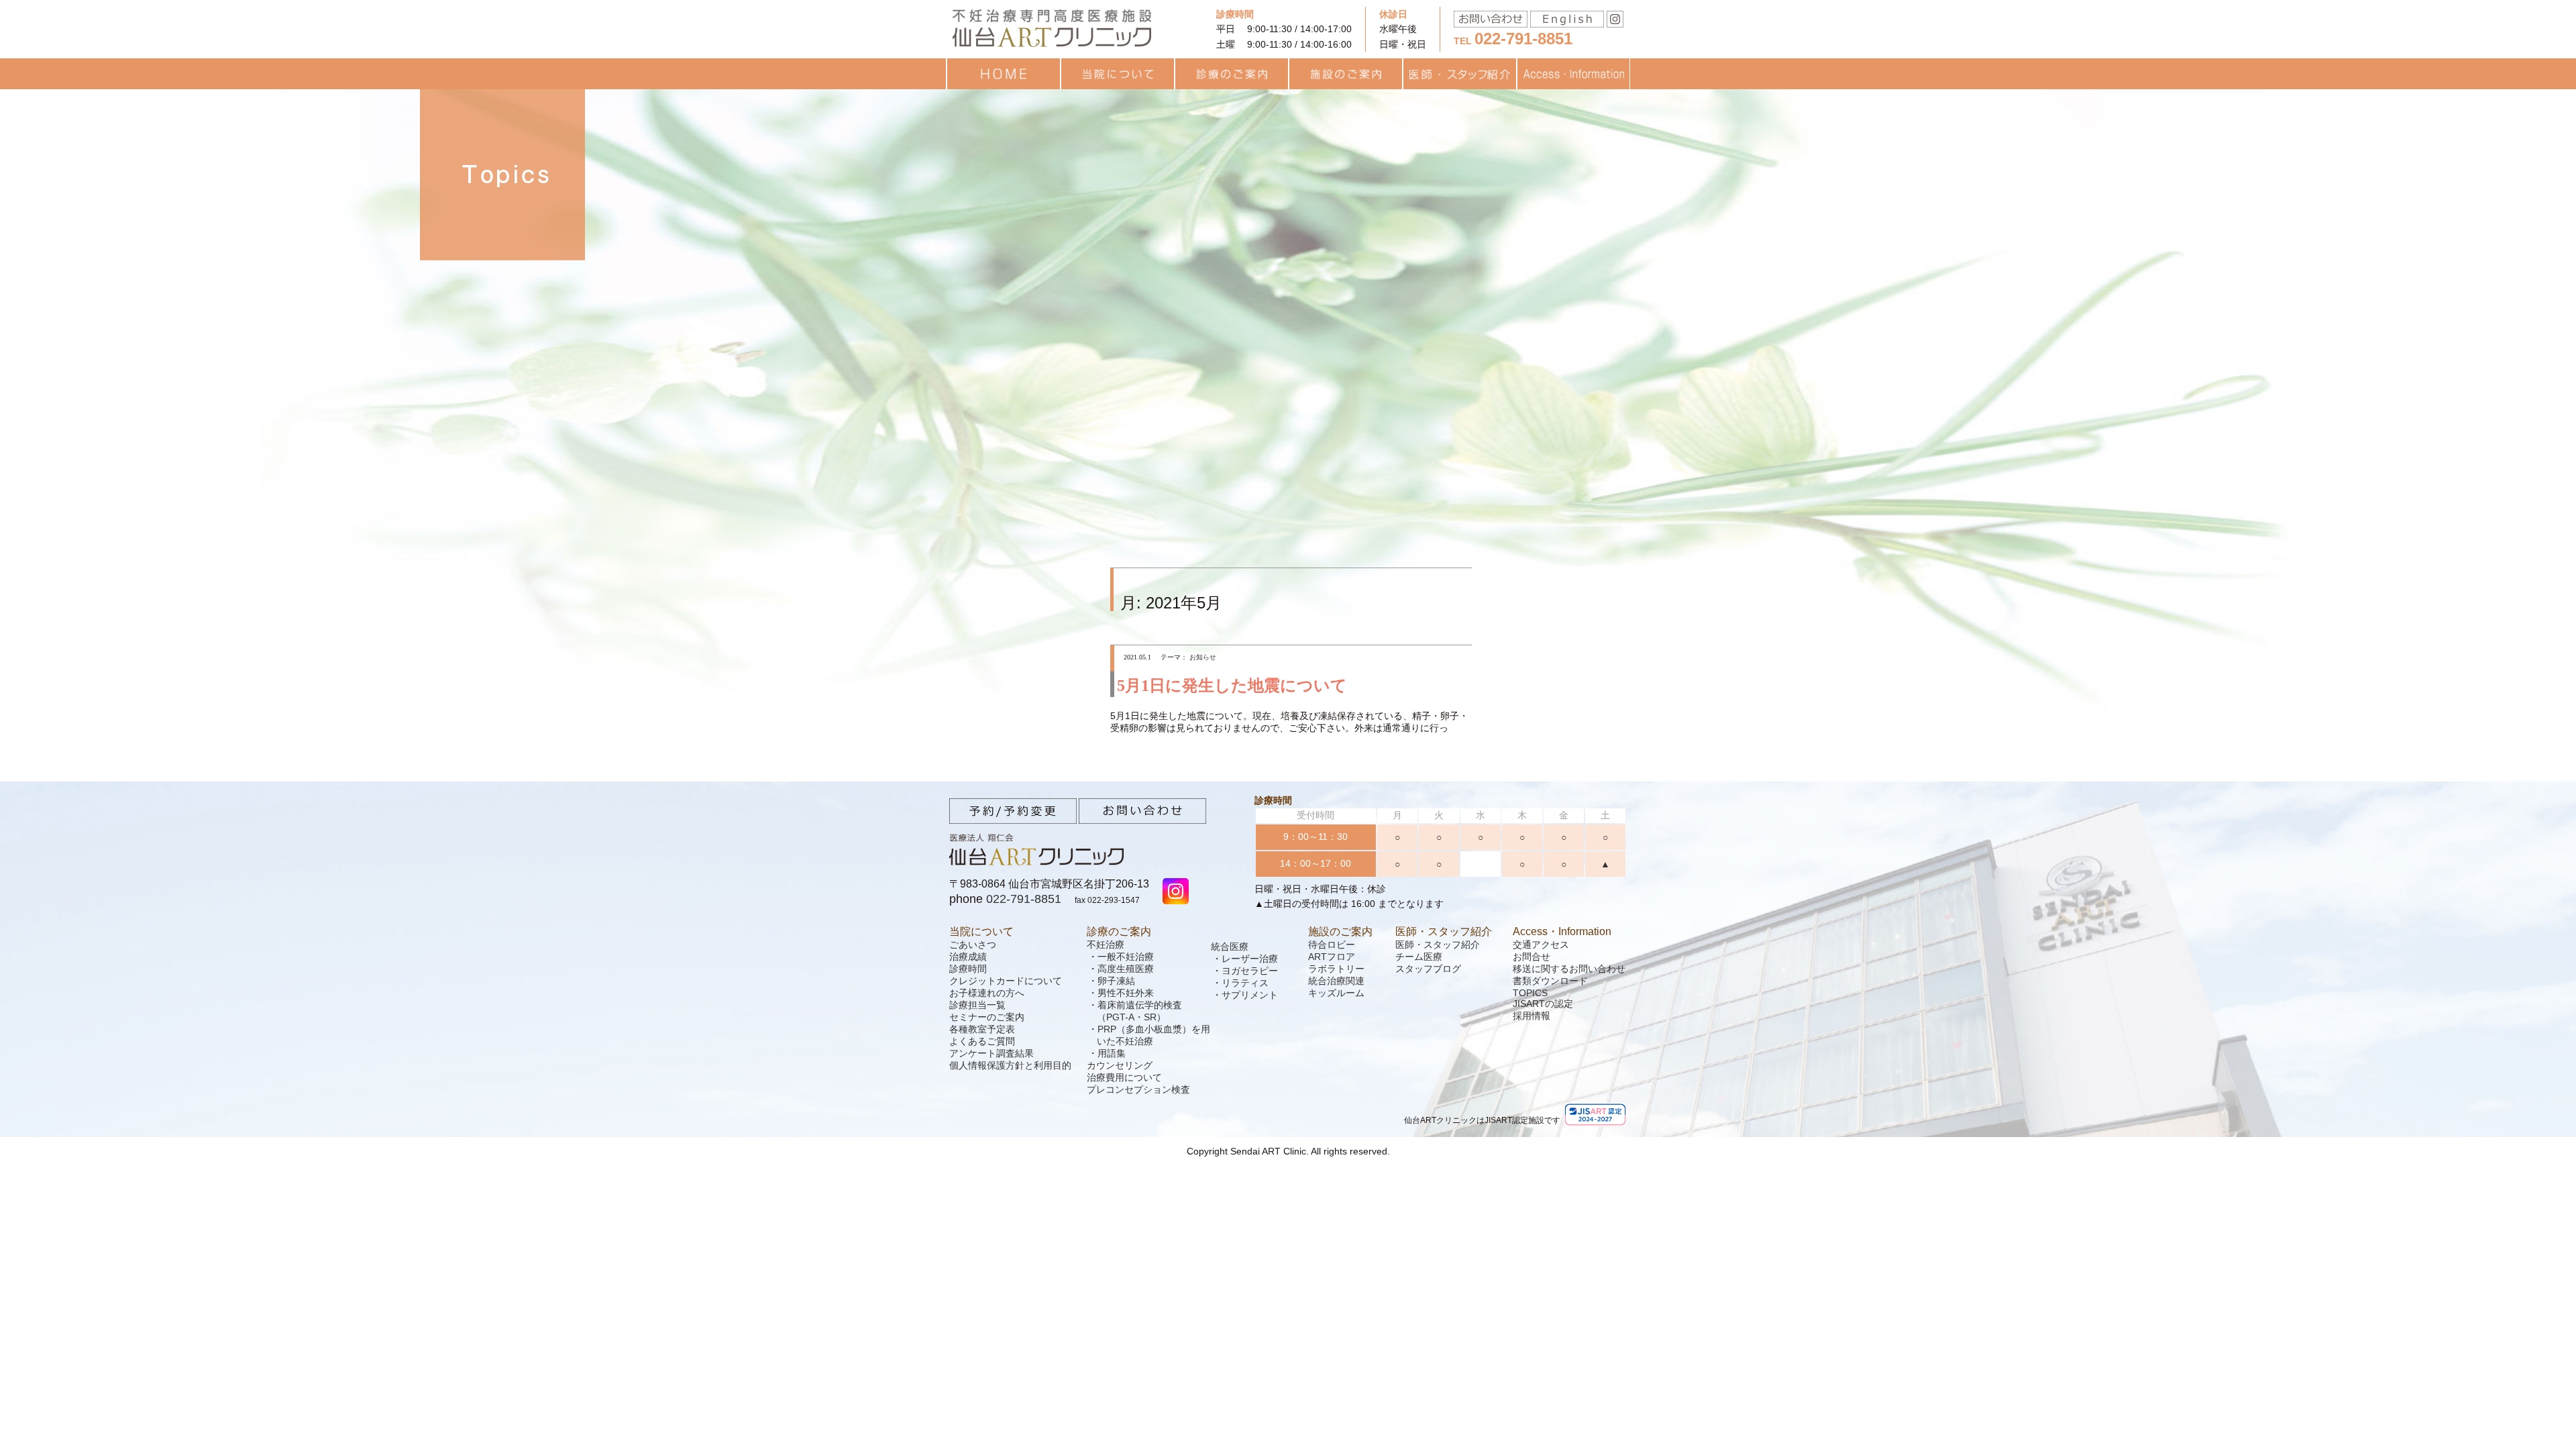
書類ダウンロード (1550, 981)
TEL (1513, 41)
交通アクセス (1541, 945)
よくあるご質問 (982, 1041)
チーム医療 (1419, 957)
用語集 (1112, 1053)
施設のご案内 (1340, 931)
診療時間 (968, 969)
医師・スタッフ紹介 (1444, 931)
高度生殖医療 (1126, 969)
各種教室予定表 (982, 1029)
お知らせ (1203, 657)
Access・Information (1562, 931)
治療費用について (1124, 1077)
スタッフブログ (1428, 969)
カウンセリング (1120, 1065)
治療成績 (968, 957)
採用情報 (1532, 1016)
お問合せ (1532, 957)
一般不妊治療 (1126, 957)
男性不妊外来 (1126, 993)
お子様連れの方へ (987, 993)
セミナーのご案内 (987, 1017)
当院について (981, 931)
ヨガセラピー (1250, 971)
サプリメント (1250, 995)
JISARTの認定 (1543, 1004)
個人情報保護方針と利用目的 (1010, 1065)
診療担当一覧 (977, 1005)
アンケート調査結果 (991, 1053)
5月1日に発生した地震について (1232, 686)
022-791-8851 (1024, 899)
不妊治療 (1106, 945)
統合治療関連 (1336, 981)
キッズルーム (1336, 993)
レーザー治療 (1250, 959)
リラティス (1245, 983)
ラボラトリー (1336, 969)
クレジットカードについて (1006, 981)
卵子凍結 (1116, 981)
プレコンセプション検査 (1138, 1089)
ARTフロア (1332, 957)
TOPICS (1530, 993)
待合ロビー (1332, 945)
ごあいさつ (973, 945)
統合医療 (1230, 947)
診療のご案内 (1119, 931)
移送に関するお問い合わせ (1569, 969)
